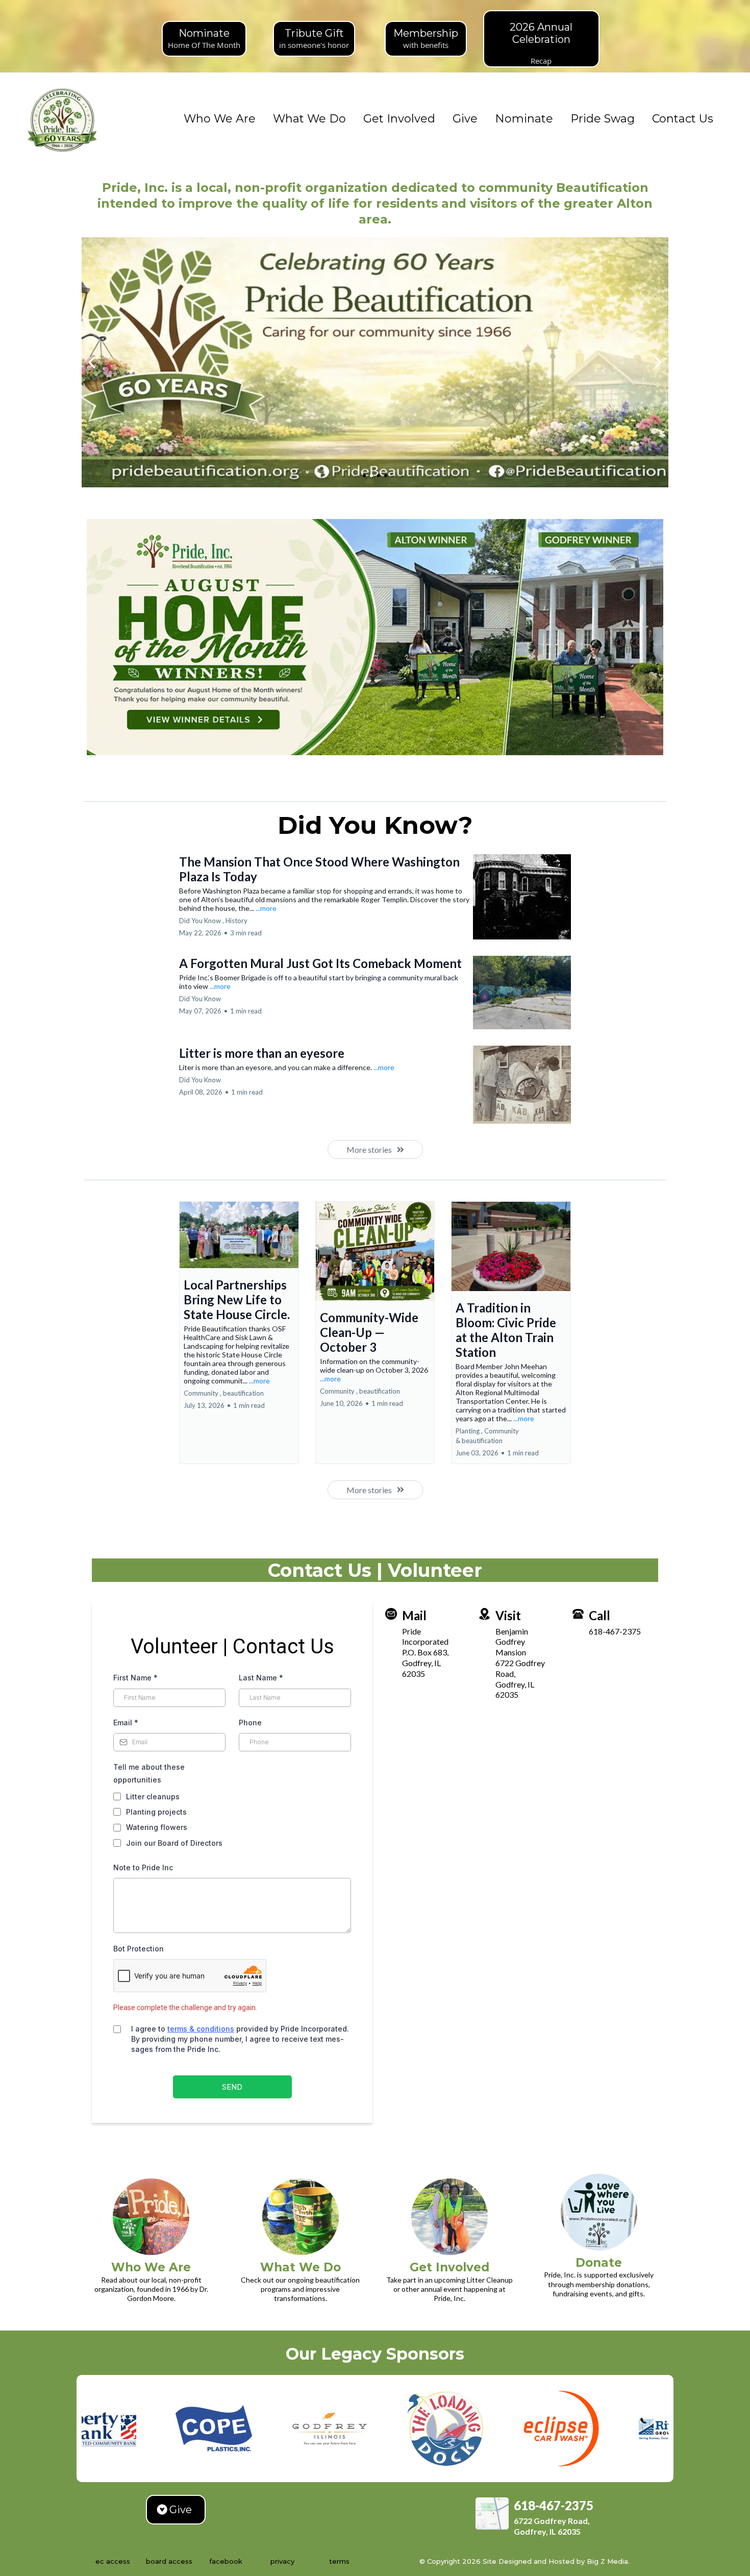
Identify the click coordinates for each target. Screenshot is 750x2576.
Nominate (524, 119)
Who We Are (220, 119)
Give (465, 119)
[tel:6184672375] (578, 1613)
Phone (250, 1723)
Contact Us (683, 119)
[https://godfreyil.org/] (256, 2429)
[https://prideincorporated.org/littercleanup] (375, 362)
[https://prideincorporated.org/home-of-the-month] (375, 637)
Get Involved (399, 119)
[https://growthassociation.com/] (604, 2429)
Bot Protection (139, 1949)
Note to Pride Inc (143, 1867)
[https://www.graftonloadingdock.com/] (372, 2429)
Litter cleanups (153, 1797)
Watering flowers (157, 1827)
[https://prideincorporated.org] (63, 119)
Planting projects (156, 1812)
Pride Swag (603, 119)
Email (126, 1723)
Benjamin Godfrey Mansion (512, 1642)
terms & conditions (201, 2029)
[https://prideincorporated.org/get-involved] (450, 2217)
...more (266, 908)
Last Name (261, 1678)
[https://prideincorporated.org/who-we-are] (151, 2217)
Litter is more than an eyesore (262, 1053)
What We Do (309, 119)
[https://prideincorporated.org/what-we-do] (301, 2217)
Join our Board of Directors (174, 1843)
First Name (135, 1678)
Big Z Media (606, 2561)
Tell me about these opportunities (149, 1773)
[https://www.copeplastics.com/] (140, 2429)
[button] (239, 1332)
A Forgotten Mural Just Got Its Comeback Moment (320, 963)
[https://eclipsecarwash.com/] (488, 2429)
